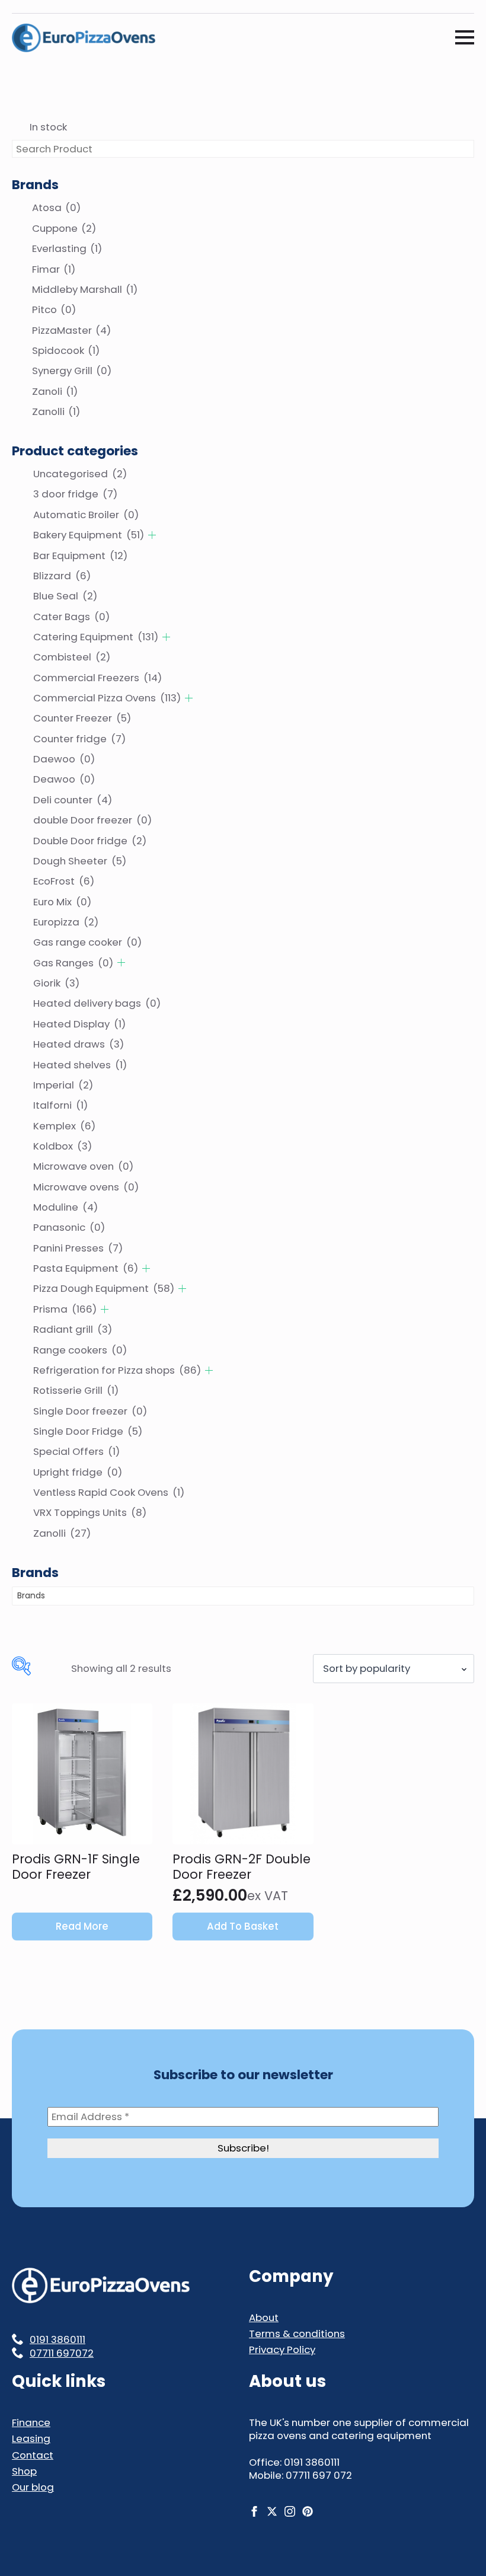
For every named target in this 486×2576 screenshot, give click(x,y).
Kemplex (64, 1126)
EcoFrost (64, 881)
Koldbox (63, 1146)
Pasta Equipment (86, 1268)
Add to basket (243, 1926)
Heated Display (79, 1024)
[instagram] (290, 2511)
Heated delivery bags (97, 1003)
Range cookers (80, 1350)
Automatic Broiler (86, 515)
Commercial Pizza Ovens (107, 698)
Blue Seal (65, 596)
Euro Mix (62, 902)
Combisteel (72, 657)
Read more (82, 1926)
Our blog (33, 2487)
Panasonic (69, 1227)
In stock (48, 127)
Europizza (66, 922)
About (264, 2318)
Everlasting (67, 248)
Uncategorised (80, 474)
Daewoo (64, 759)
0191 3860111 (57, 2339)
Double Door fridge (90, 841)
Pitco (54, 309)
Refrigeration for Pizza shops (117, 1370)
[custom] (308, 2511)
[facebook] (254, 2511)
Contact (33, 2455)
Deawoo (64, 779)
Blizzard (62, 576)
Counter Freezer (82, 718)
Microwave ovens (86, 1187)
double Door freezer (92, 820)
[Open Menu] (465, 37)
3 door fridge (75, 494)
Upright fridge (78, 1472)
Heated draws (79, 1044)
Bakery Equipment (89, 535)
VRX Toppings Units (90, 1512)
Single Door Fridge (88, 1431)
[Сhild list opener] (152, 535)
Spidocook (66, 350)
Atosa (56, 208)
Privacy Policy (282, 2350)
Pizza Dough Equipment (104, 1288)
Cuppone (64, 228)
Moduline (65, 1207)
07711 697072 (62, 2353)
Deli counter (73, 800)
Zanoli (55, 391)
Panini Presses (78, 1248)
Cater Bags (71, 617)
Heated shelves (80, 1065)
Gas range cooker (87, 942)
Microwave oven (83, 1166)
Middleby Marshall (85, 289)
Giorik (56, 983)
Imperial (63, 1085)
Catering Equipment (96, 637)
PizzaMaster (71, 330)
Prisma (65, 1309)
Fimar (54, 269)
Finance (31, 2422)
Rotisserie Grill (76, 1390)
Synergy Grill (72, 371)
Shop (24, 2471)
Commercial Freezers (97, 678)
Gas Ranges (73, 963)
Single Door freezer (90, 1411)
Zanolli (56, 411)
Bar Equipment (80, 556)
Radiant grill (73, 1329)
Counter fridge (79, 739)
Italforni (60, 1105)
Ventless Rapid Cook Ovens (109, 1492)
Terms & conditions (297, 2334)
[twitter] (272, 2511)
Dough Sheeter (80, 861)
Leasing (31, 2438)
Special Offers (76, 1451)
